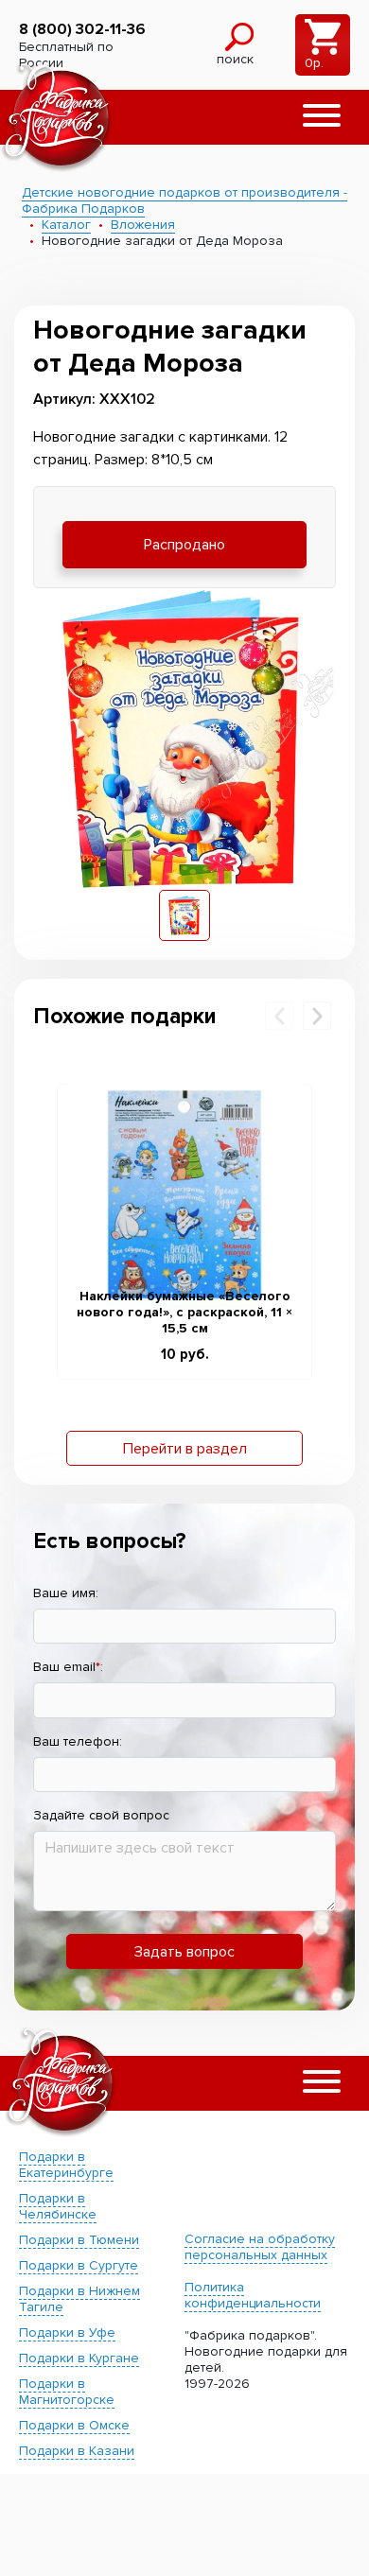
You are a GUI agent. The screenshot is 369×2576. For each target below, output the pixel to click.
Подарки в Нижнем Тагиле (79, 2299)
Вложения (143, 225)
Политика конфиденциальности (253, 2295)
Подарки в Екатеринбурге (66, 2165)
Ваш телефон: (78, 1741)
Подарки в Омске (74, 2425)
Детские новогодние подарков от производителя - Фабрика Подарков (184, 200)
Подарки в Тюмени (79, 2240)
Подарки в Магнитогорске (67, 2392)
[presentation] (279, 1016)
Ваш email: (68, 1667)
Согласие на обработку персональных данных (260, 2247)
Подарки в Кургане (79, 2358)
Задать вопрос (184, 1952)
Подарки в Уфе (67, 2332)
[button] (322, 117)
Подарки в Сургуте (79, 2265)
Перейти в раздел (185, 1449)
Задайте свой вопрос (101, 1815)
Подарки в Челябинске (58, 2206)
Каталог (66, 225)
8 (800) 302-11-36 (82, 29)
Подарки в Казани (77, 2451)
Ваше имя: (66, 1593)
